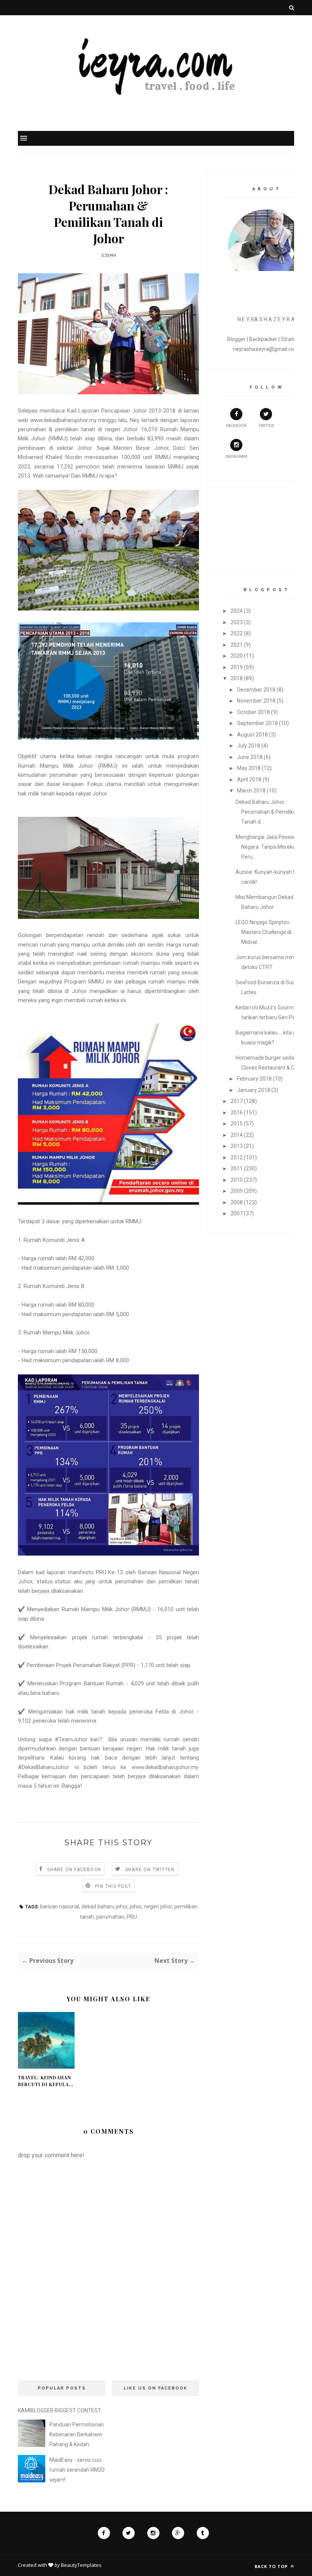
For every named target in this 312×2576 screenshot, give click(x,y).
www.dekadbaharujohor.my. (165, 1767)
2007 (237, 1213)
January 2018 (254, 1090)
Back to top (272, 2566)
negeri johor (158, 1906)
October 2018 (253, 712)
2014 (237, 1135)
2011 (237, 1168)
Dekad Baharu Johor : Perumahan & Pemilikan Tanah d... (267, 812)
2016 (237, 1113)
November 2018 (256, 701)
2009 (237, 1191)
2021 (237, 645)
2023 (237, 622)
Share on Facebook (74, 1870)
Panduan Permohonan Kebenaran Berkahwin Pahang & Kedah (77, 2434)
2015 (237, 1124)
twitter (266, 426)
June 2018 (250, 757)
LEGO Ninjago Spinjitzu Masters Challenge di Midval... (263, 932)
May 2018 (249, 768)
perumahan (110, 1917)
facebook (236, 426)
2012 (237, 1157)
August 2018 (252, 735)
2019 (237, 667)
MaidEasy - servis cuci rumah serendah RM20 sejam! (77, 2470)
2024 (237, 611)
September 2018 (257, 723)
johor (136, 1906)
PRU (132, 1917)
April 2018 (249, 779)
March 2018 (251, 791)
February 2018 (254, 1079)
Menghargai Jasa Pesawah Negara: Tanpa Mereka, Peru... (268, 847)
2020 (237, 656)
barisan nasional (60, 1906)
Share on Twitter (150, 1870)
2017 (237, 1101)
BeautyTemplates (81, 2565)
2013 (237, 1146)
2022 (237, 633)
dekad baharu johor (104, 1906)
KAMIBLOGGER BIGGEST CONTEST (60, 2410)
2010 (237, 1180)
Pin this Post (113, 1886)
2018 (237, 678)
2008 (237, 1202)
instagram (236, 457)
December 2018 (256, 690)
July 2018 (249, 746)
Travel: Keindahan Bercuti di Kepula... (46, 2081)
